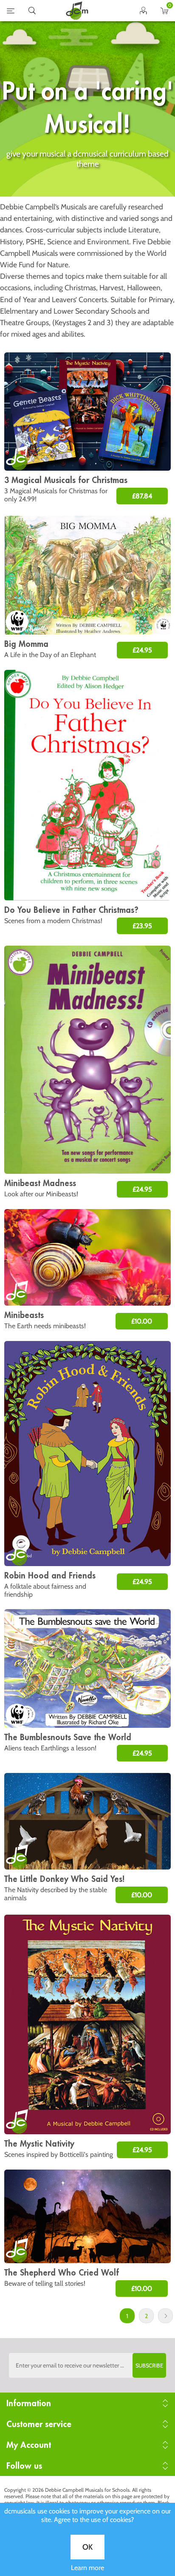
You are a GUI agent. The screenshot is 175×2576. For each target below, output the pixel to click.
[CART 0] (165, 12)
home (77, 11)
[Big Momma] (87, 575)
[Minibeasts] (87, 1257)
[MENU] (11, 12)
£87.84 (142, 496)
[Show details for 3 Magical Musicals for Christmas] (87, 412)
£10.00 (142, 1321)
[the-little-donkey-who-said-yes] (87, 1821)
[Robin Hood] (87, 1454)
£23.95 (142, 926)
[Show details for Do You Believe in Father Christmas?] (87, 785)
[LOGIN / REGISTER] (143, 12)
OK (87, 2547)
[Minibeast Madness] (87, 1060)
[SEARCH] (32, 12)
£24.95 (142, 650)
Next (165, 2316)
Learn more (87, 2568)
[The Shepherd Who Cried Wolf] (87, 2216)
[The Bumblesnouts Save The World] (87, 1668)
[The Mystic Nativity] (87, 2024)
